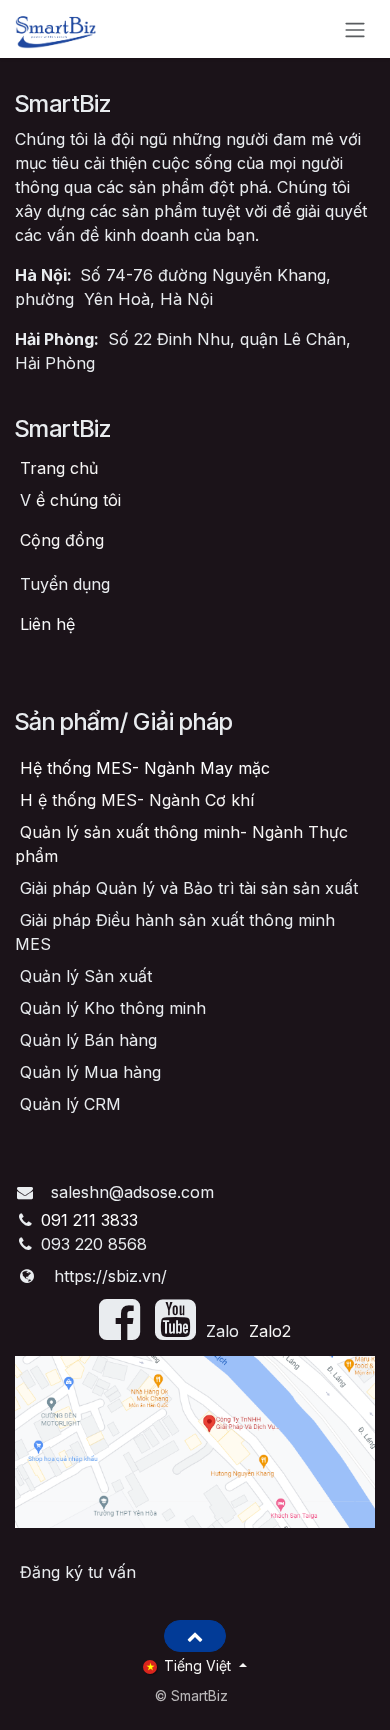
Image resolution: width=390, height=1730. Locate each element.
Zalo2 (270, 1331)
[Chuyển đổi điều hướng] (355, 29)
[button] (194, 1636)
